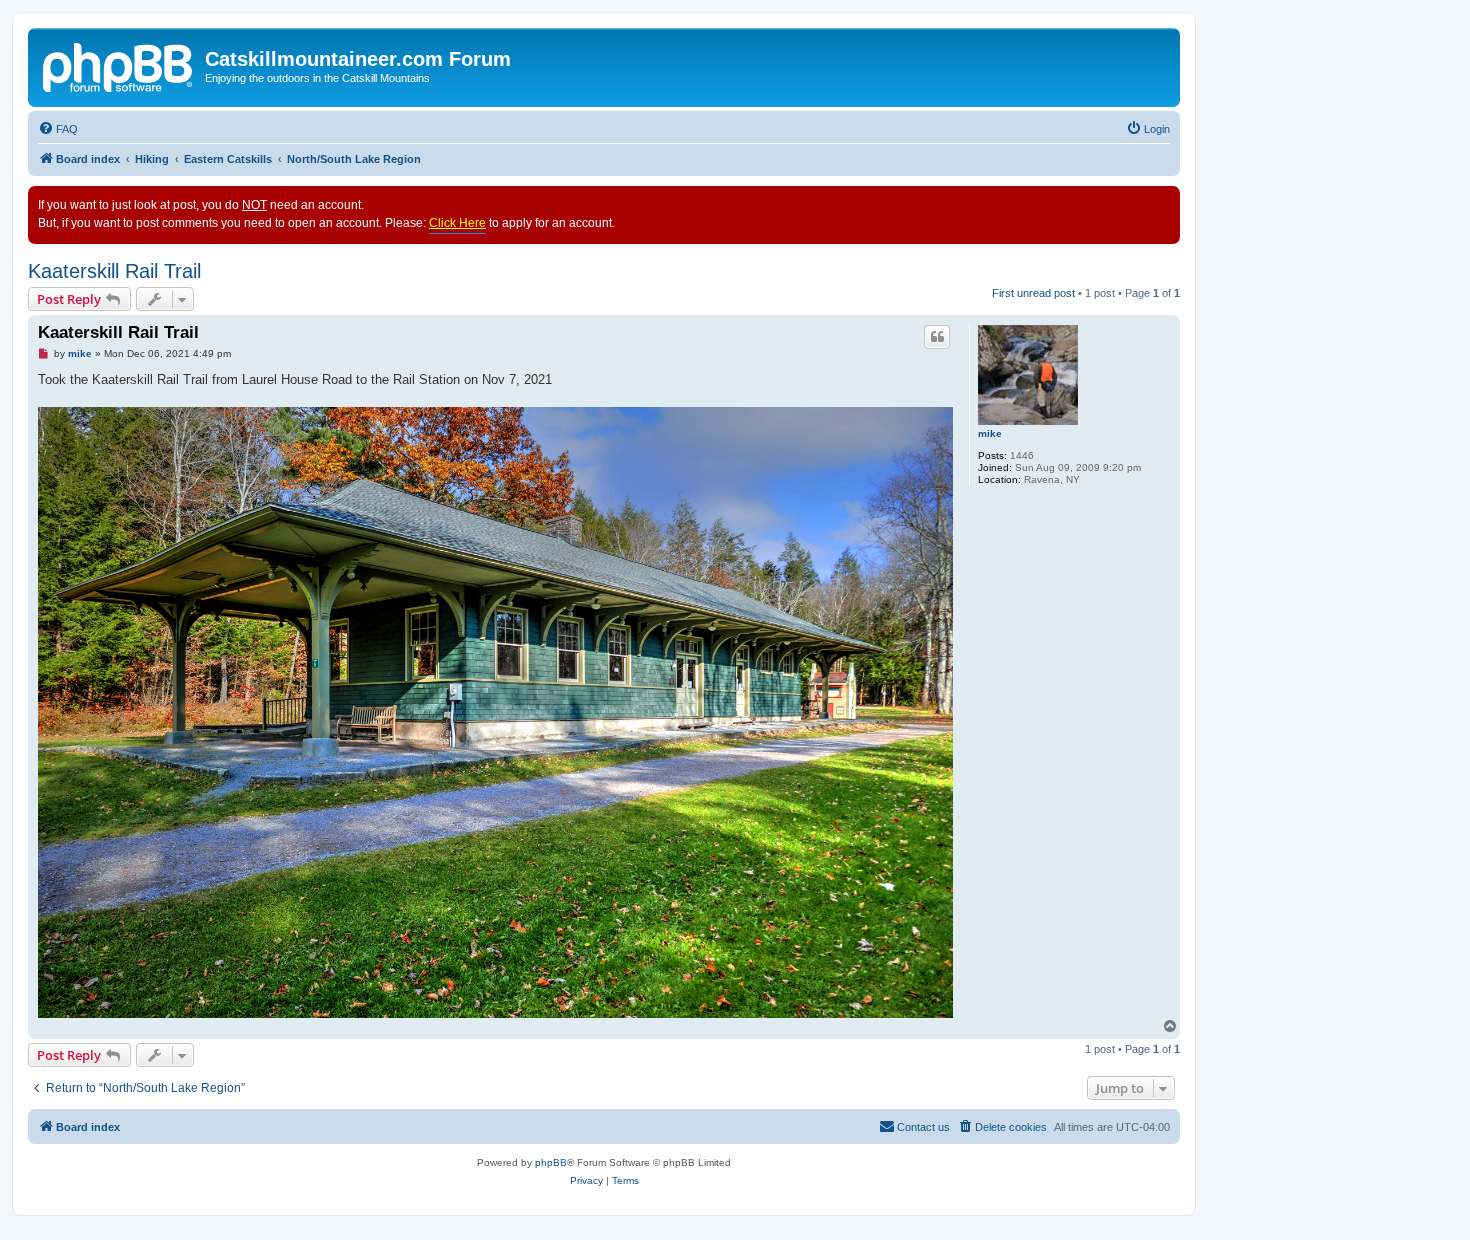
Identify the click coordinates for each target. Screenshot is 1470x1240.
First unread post (1033, 293)
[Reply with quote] (937, 337)
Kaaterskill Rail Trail (114, 271)
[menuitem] (58, 129)
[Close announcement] (1164, 202)
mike (990, 433)
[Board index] (119, 65)
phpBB (551, 1162)
